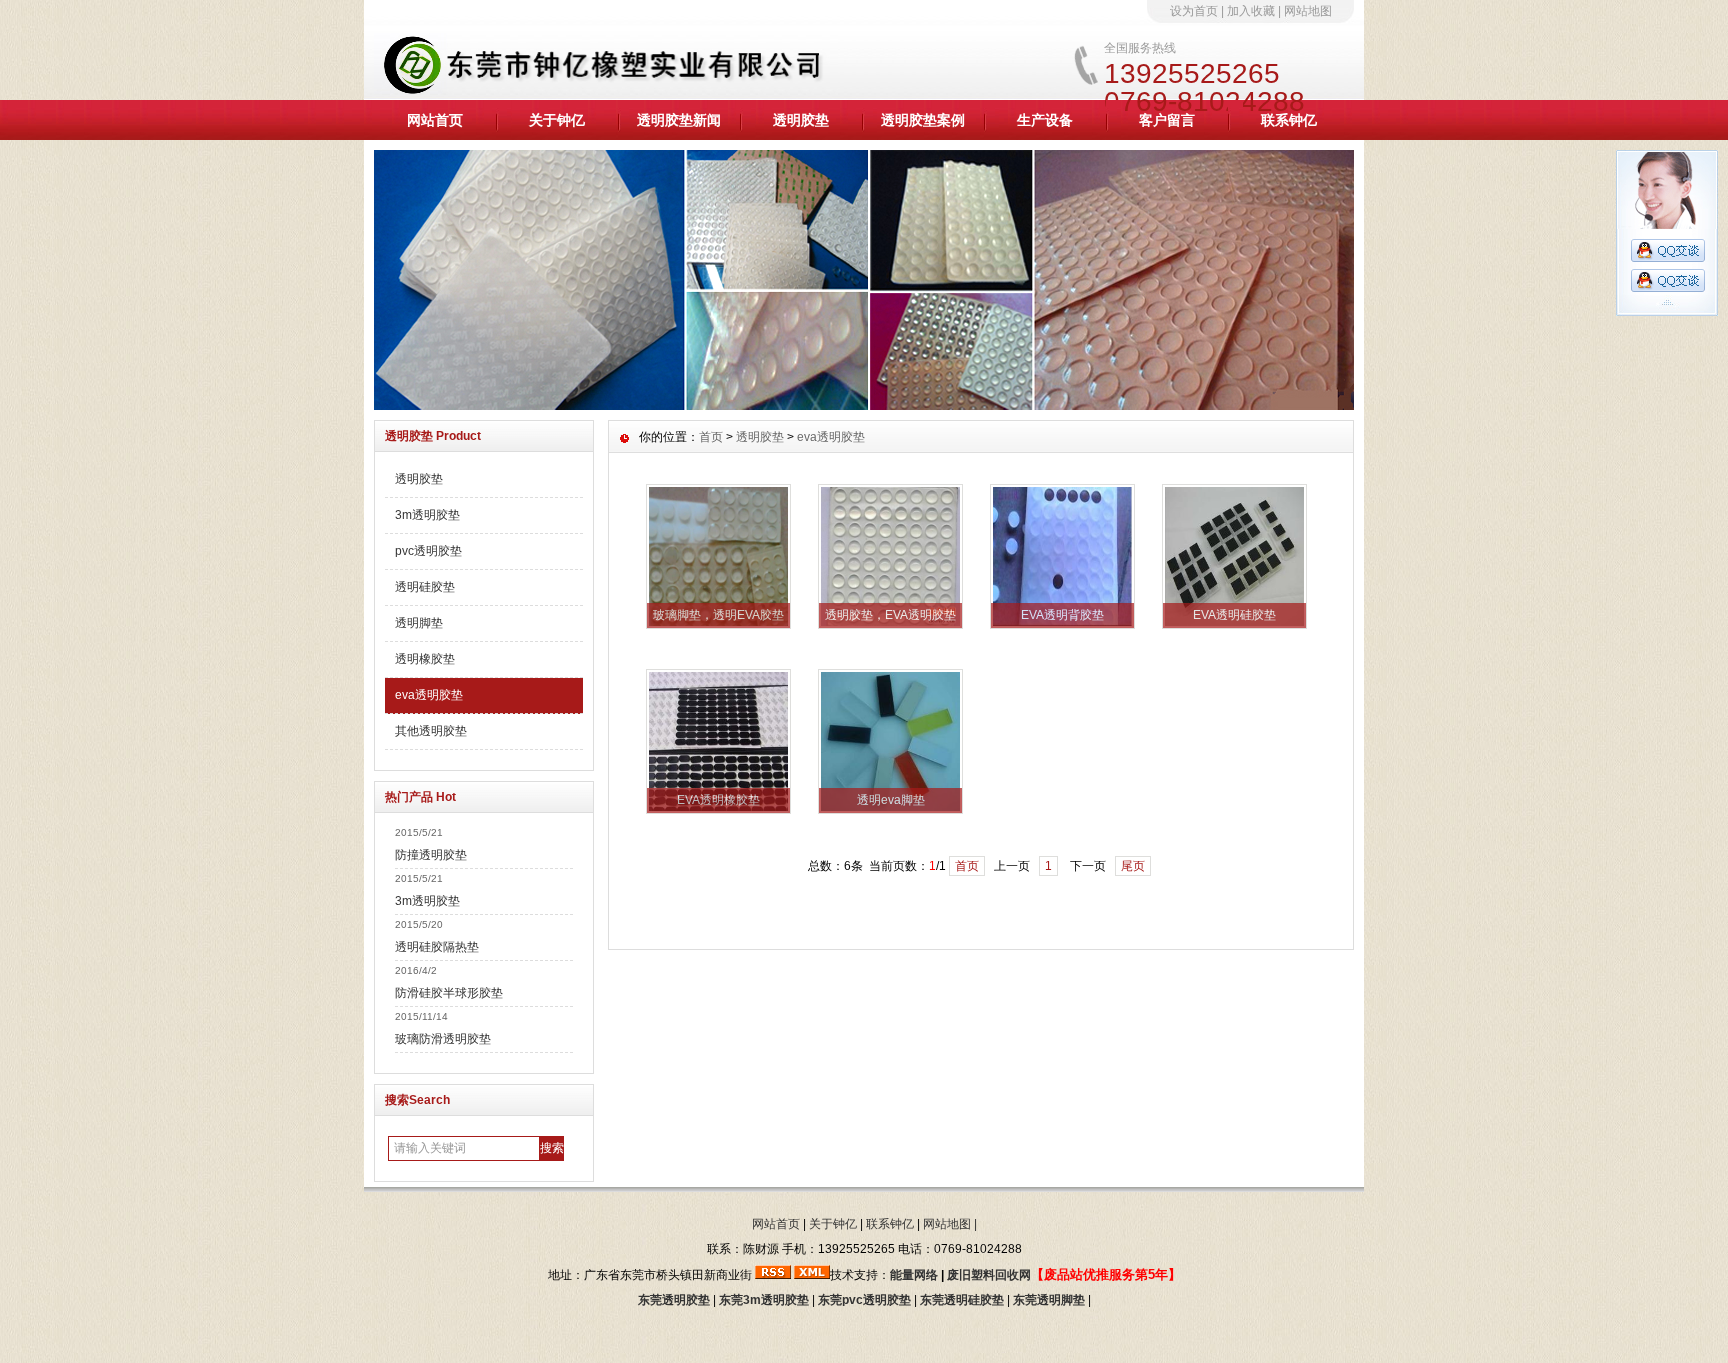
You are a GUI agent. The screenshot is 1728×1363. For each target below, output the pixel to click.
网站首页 (435, 120)
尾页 (1133, 866)
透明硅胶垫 (425, 587)
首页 (711, 437)
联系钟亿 (1289, 120)
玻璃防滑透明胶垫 (443, 1039)
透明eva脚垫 (891, 800)
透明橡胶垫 (425, 659)
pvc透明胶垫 (428, 551)
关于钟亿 (557, 120)
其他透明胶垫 (431, 731)
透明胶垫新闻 (679, 120)
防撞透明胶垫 (431, 855)
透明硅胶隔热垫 (437, 947)
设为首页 (1194, 11)
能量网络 (914, 1275)
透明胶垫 (801, 120)
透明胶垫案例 (923, 120)
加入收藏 (1251, 11)
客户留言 (1167, 120)
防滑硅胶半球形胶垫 (449, 993)
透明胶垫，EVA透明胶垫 (890, 615)
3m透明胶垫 (427, 515)
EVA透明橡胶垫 (718, 800)
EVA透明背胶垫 (1062, 615)
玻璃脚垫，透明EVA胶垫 (718, 615)
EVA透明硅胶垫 (1234, 615)
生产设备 (1045, 120)
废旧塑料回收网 (989, 1275)
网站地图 (1308, 11)
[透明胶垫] (864, 405)
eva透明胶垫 (429, 695)
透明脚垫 (419, 623)
